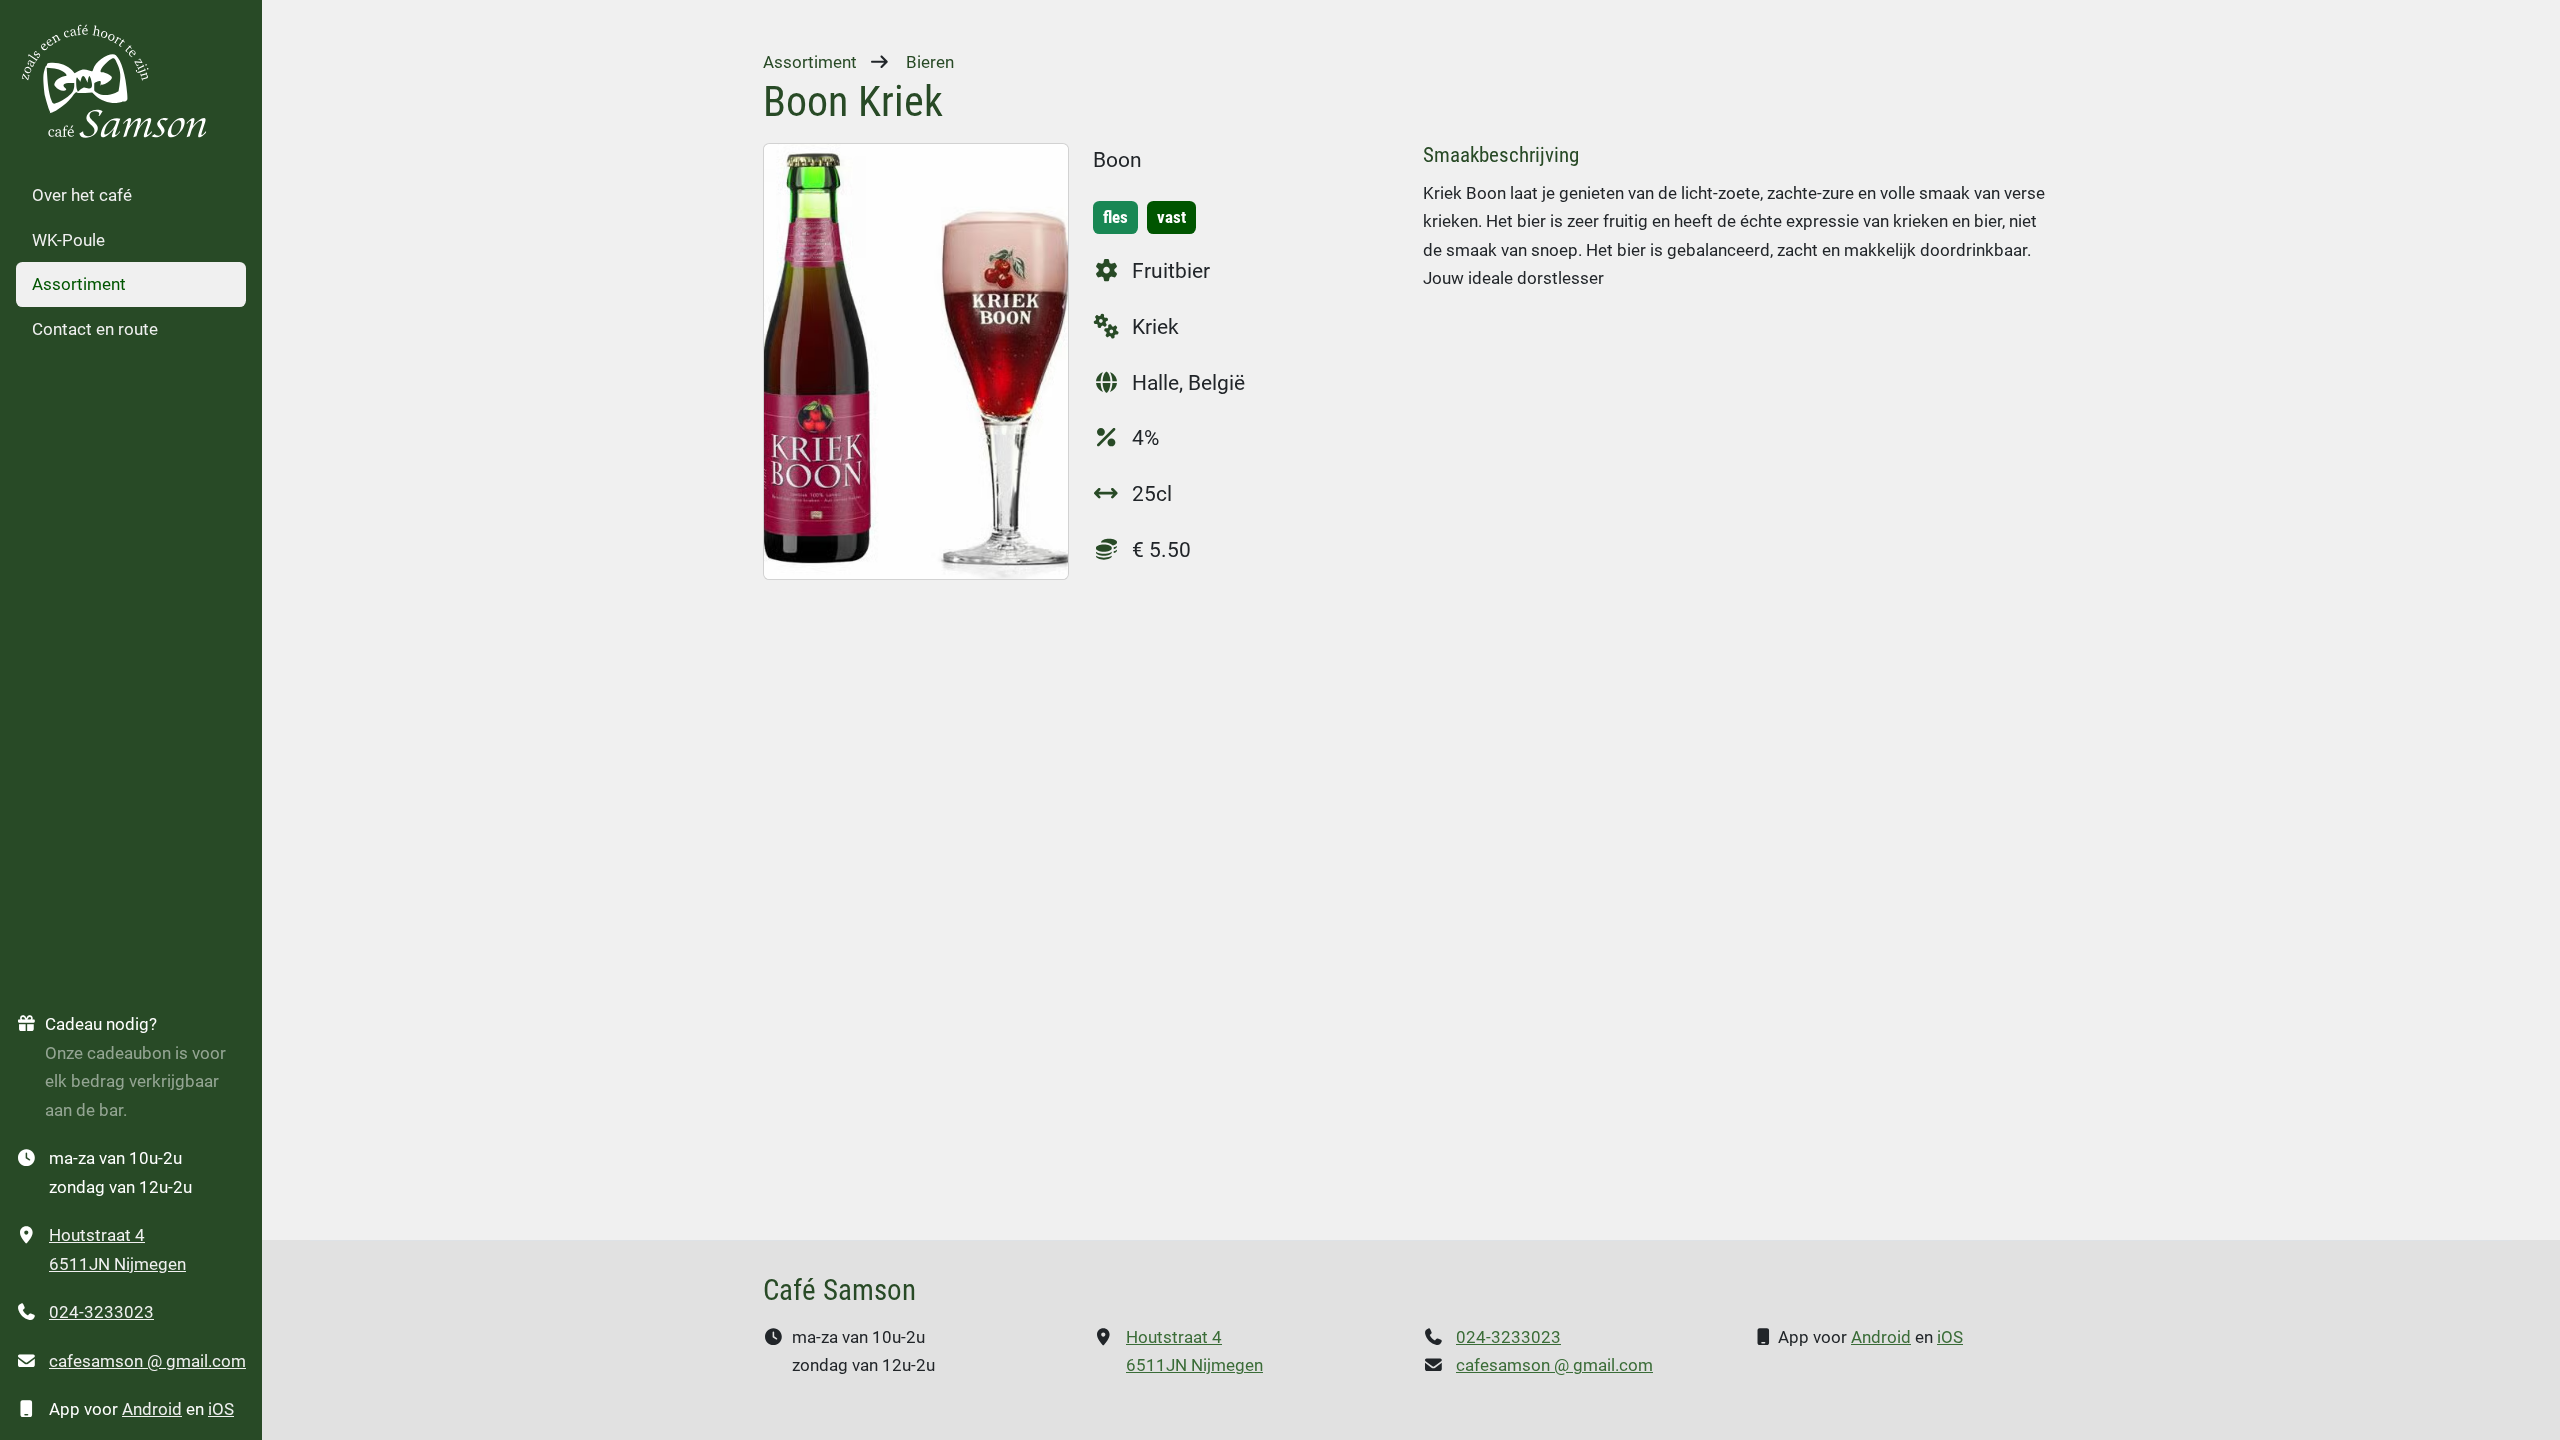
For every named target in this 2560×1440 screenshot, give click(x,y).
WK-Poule (68, 240)
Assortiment (79, 284)
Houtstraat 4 (97, 1235)
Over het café (82, 195)
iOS (221, 1409)
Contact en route (95, 329)
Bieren (930, 62)
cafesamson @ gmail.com (147, 1361)
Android (152, 1409)
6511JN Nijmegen (117, 1264)
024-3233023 (101, 1312)
